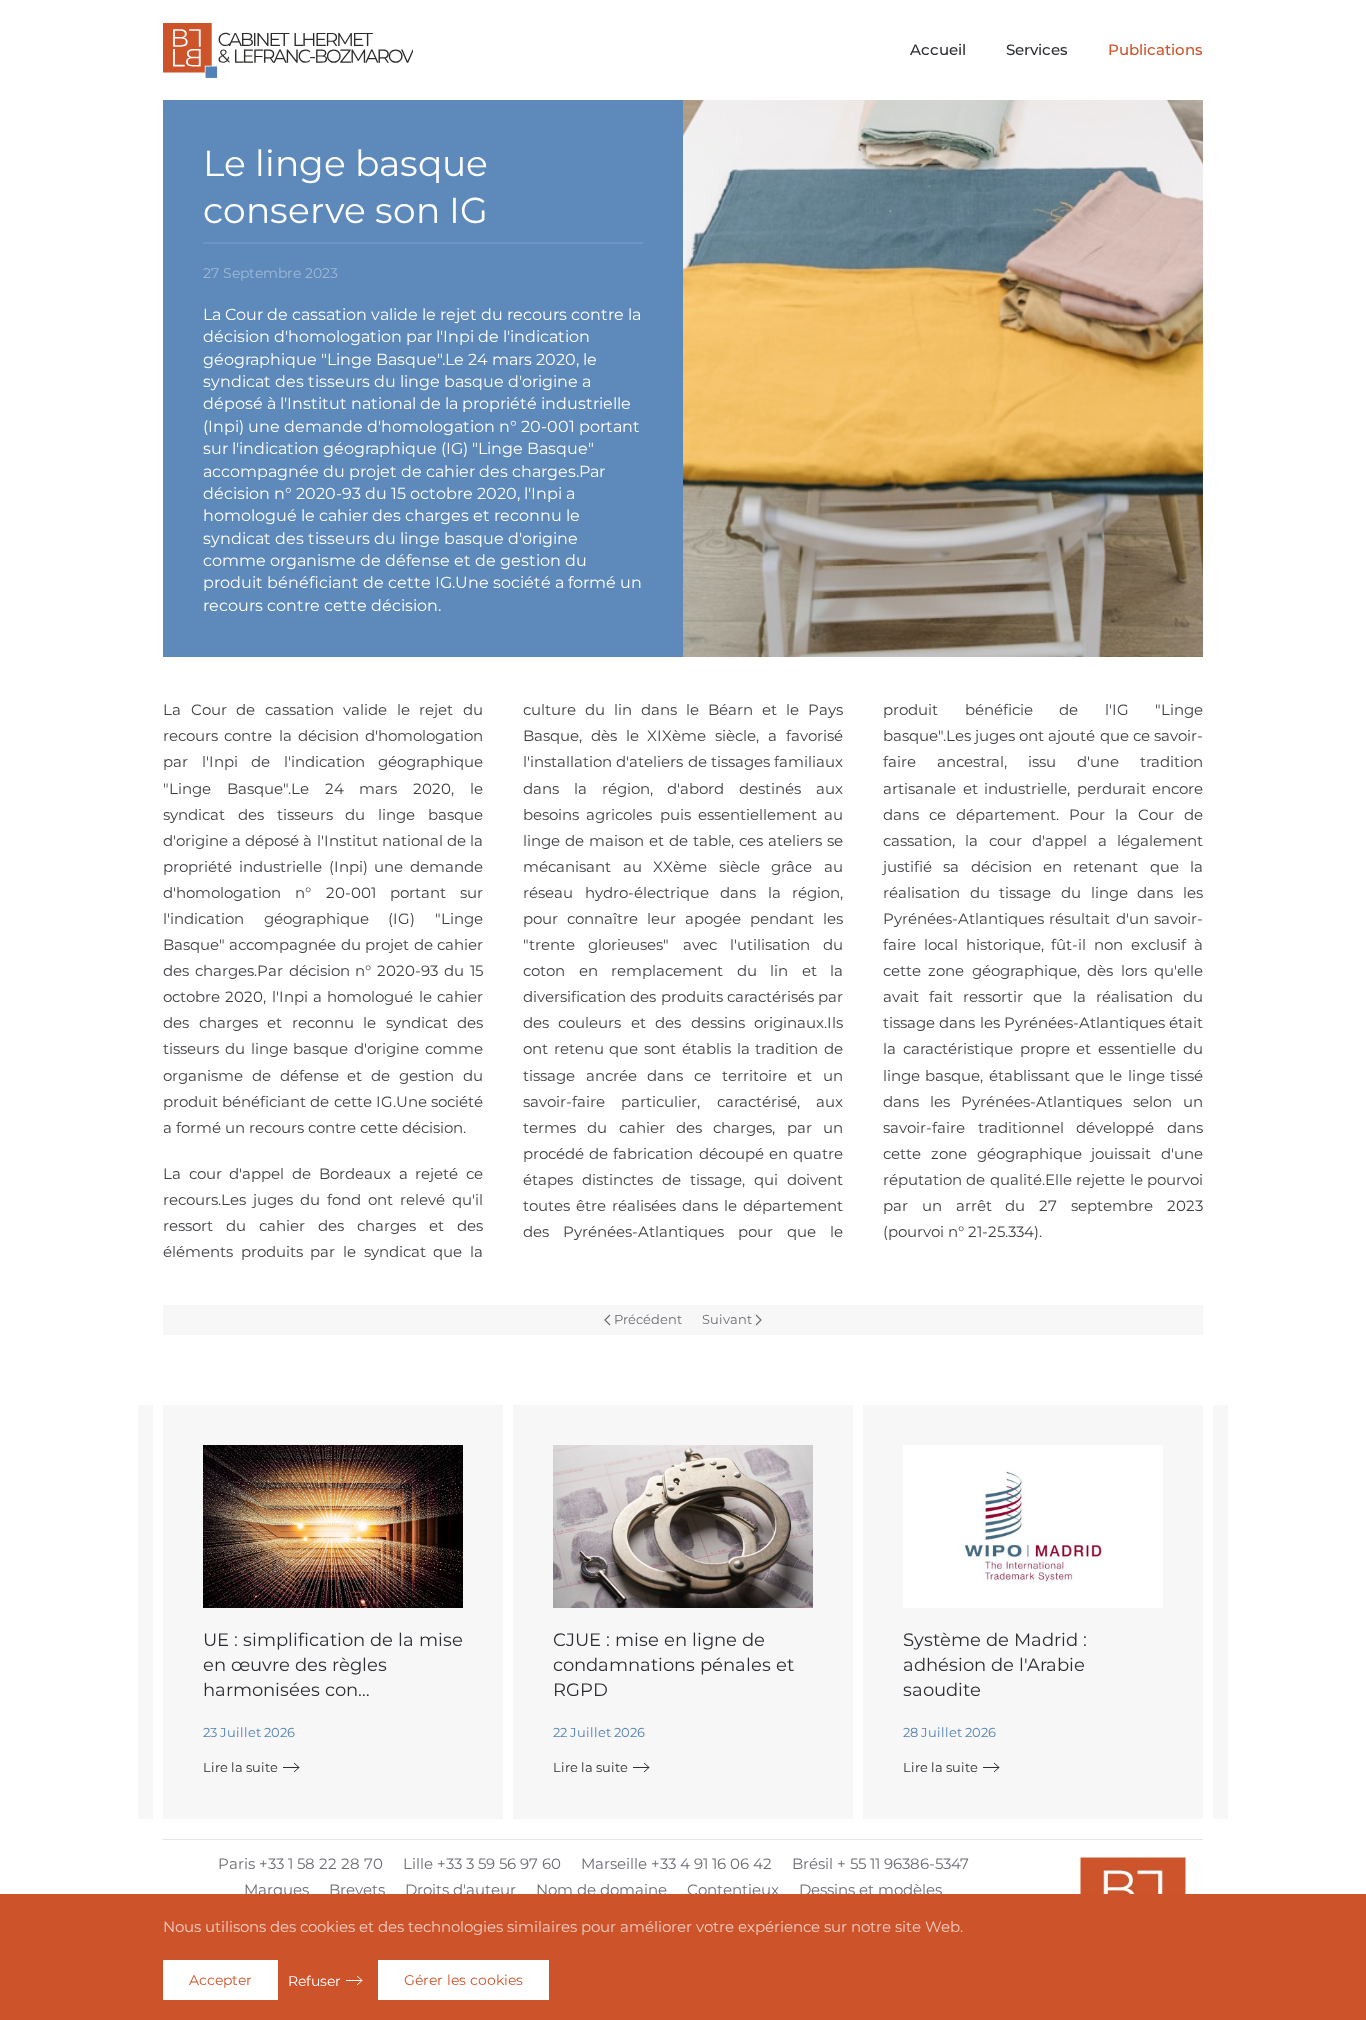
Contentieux (733, 1889)
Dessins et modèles (870, 1889)
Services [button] (1037, 49)
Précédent (648, 1319)
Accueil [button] (938, 49)
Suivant (727, 1319)
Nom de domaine (601, 1889)
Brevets (357, 1889)
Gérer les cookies (463, 1980)
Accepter (220, 1980)
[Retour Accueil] (288, 50)
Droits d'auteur (460, 1889)
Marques (276, 1889)
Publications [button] (1155, 49)
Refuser (314, 1981)
